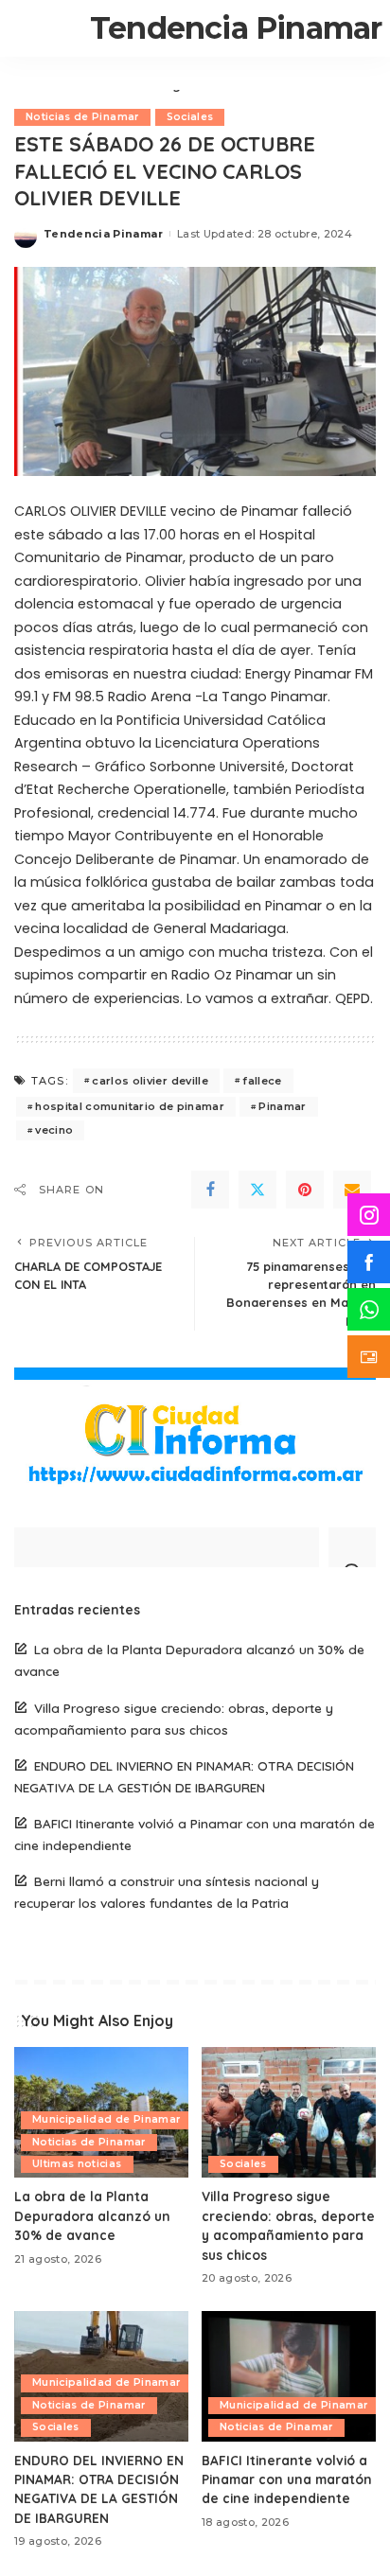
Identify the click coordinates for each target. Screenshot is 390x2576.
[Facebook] (210, 1190)
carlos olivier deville (150, 1081)
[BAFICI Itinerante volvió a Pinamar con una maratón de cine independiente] (289, 2376)
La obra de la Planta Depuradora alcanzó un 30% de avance (92, 2215)
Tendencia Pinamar (236, 28)
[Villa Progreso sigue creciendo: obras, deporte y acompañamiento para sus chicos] (289, 2112)
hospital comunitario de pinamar (130, 1106)
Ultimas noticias (77, 2164)
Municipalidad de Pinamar (106, 2119)
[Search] (352, 1547)
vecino (54, 1130)
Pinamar (282, 1106)
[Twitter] (257, 1190)
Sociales (190, 117)
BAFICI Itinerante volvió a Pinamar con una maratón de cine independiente (287, 2479)
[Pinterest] (305, 1190)
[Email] (352, 1190)
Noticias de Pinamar (82, 117)
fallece (262, 1081)
